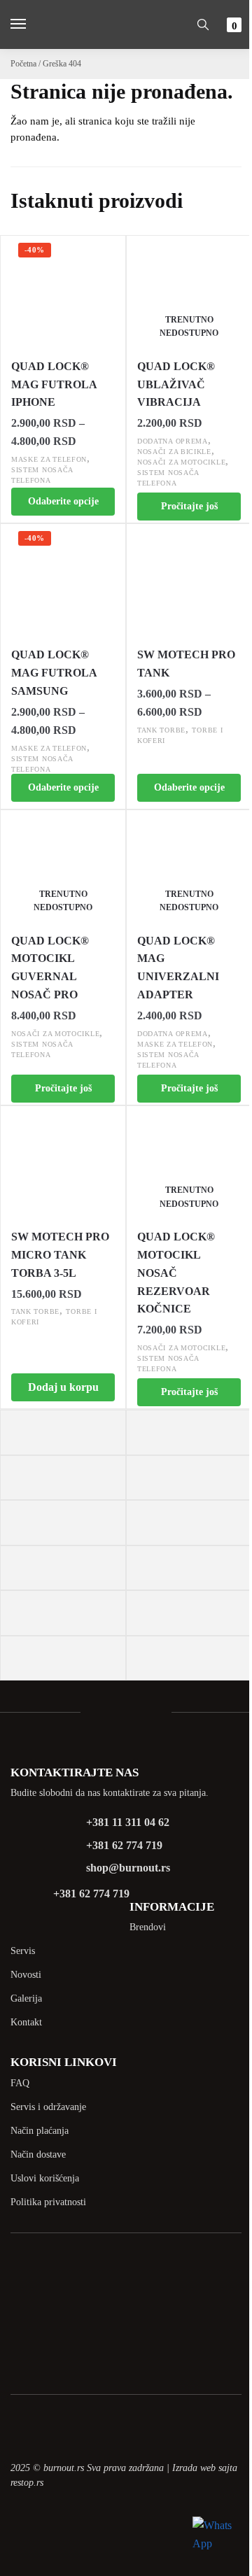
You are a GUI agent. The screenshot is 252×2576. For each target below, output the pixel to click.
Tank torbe (161, 730)
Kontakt (26, 2022)
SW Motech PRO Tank (186, 664)
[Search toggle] (203, 24)
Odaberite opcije (63, 501)
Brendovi (148, 1927)
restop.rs (27, 2483)
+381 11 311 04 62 (128, 1822)
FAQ (20, 2083)
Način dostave (38, 2154)
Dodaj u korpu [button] (63, 1387)
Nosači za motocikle (181, 462)
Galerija (26, 1998)
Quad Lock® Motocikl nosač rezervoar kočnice (176, 1273)
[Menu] (31, 24)
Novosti (26, 1975)
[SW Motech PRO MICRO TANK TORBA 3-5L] (63, 1162)
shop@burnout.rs (128, 1868)
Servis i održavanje (48, 2107)
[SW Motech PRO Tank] (189, 580)
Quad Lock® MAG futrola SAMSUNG (54, 673)
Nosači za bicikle (174, 452)
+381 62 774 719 (124, 1845)
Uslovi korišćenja (45, 2178)
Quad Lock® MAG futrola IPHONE (54, 384)
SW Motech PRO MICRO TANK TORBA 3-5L (60, 1255)
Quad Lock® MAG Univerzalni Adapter (178, 968)
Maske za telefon (49, 459)
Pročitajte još (189, 506)
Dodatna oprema (173, 441)
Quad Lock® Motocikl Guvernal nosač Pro (50, 968)
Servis (23, 1951)
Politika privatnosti (48, 2202)
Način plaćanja (40, 2131)
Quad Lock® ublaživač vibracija (176, 384)
